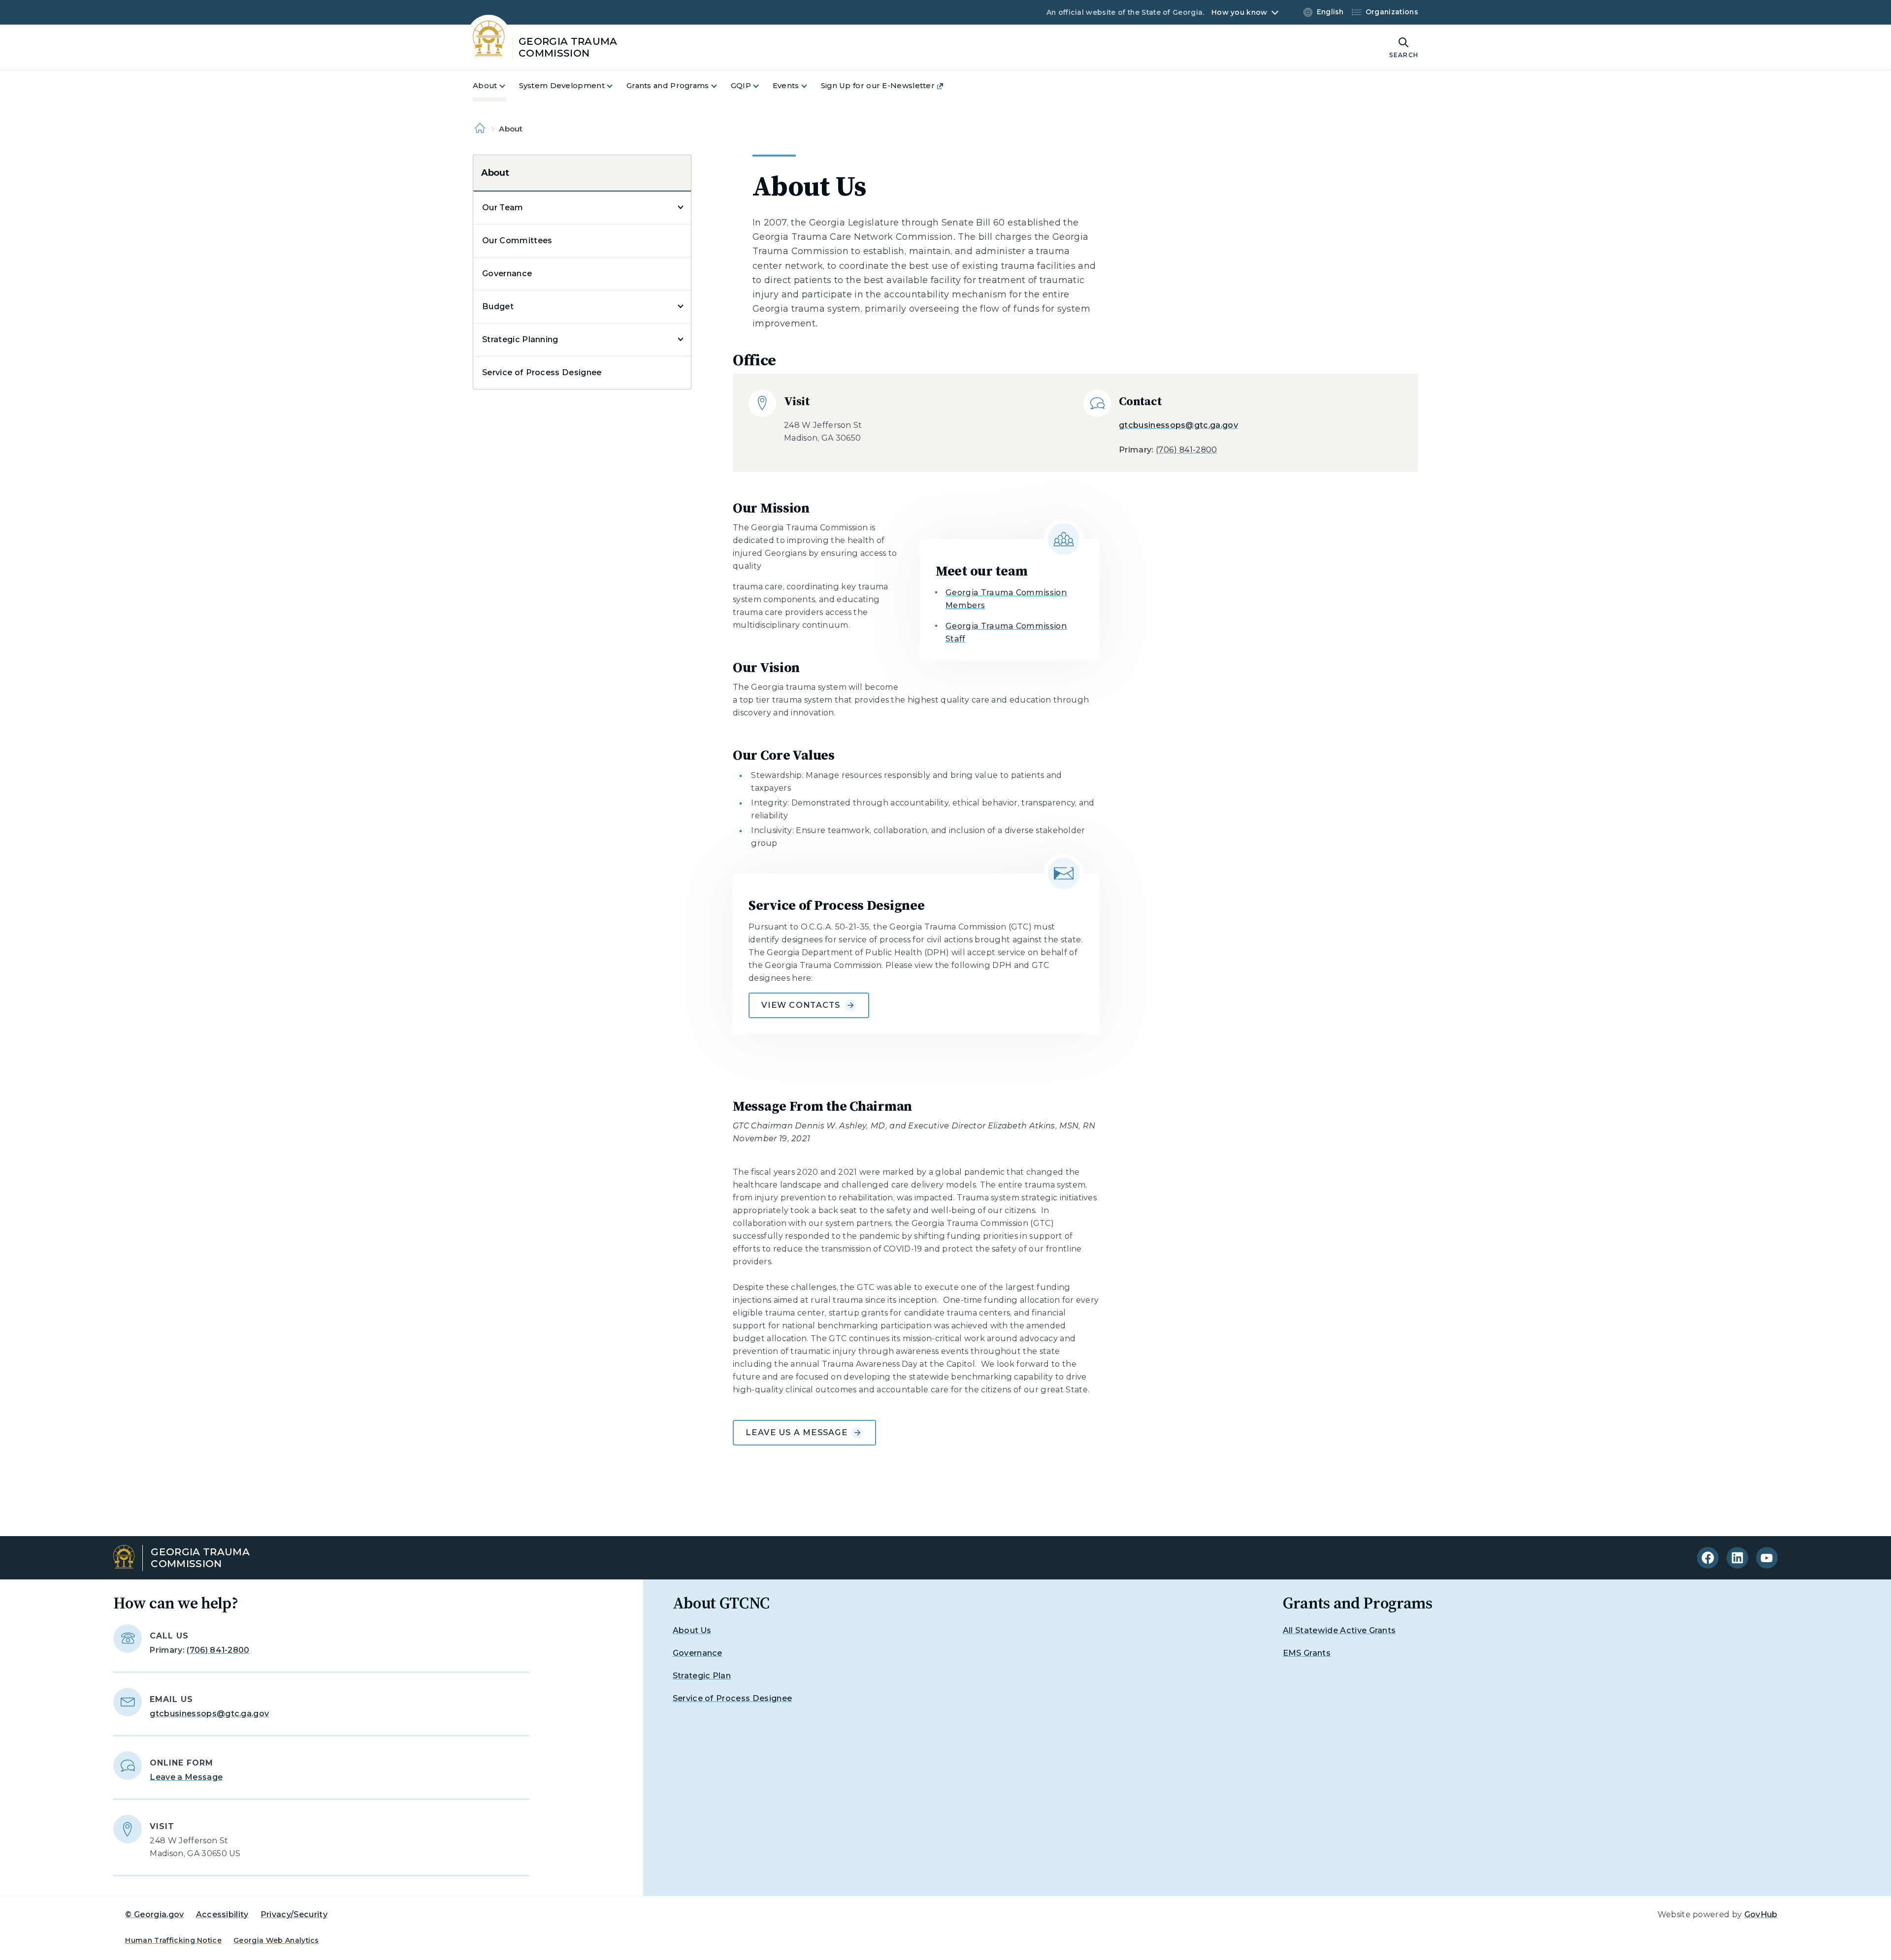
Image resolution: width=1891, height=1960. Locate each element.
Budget (498, 306)
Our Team (503, 208)
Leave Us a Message (797, 1432)
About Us (692, 1630)
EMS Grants (1307, 1653)
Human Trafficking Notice (173, 1940)
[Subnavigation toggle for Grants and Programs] (720, 86)
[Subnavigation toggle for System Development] (616, 86)
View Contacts (801, 1005)
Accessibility (222, 1914)
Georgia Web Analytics (276, 1940)
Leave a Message (186, 1777)
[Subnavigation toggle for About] (508, 86)
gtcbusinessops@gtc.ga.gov (1178, 425)
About (495, 173)
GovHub (1761, 1914)
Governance (507, 273)
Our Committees (517, 241)
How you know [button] (1239, 12)
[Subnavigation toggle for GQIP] (762, 86)
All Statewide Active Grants (1339, 1630)
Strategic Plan (702, 1676)
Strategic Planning (520, 339)
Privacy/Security (294, 1914)
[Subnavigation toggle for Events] (810, 86)
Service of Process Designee (542, 372)
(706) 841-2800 (1186, 450)
